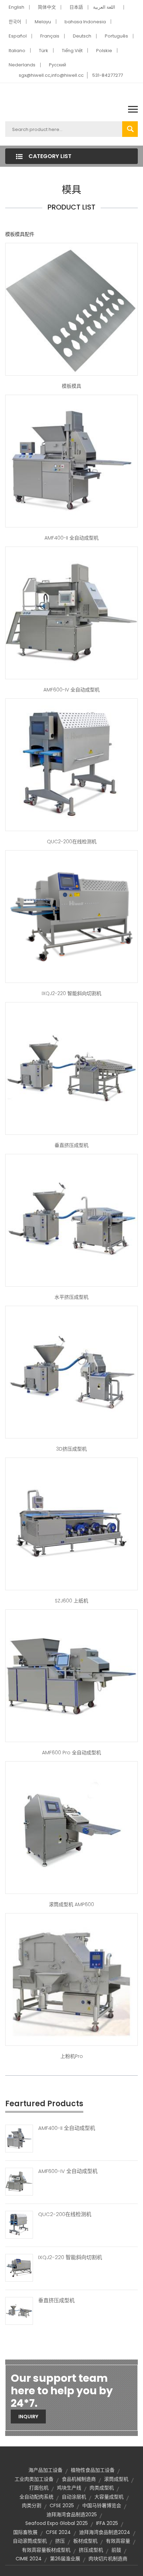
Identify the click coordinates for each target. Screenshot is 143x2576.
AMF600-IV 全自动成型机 (71, 690)
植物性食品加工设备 (93, 2470)
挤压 (60, 2541)
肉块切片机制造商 (108, 2559)
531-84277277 (108, 75)
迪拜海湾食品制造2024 (105, 2532)
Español (18, 36)
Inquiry (28, 2417)
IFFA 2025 (107, 2523)
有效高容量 (118, 2541)
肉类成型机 (102, 2488)
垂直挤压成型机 (71, 1145)
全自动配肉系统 (36, 2497)
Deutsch (82, 36)
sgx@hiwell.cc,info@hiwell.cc (51, 75)
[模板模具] (71, 309)
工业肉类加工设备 (34, 2479)
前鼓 (116, 2550)
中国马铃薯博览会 (102, 2505)
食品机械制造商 (79, 2479)
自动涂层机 (74, 2497)
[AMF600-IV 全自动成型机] (19, 2181)
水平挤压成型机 (71, 1297)
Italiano (17, 51)
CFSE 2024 (58, 2532)
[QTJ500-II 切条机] (71, 764)
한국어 (15, 22)
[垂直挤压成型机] (19, 2311)
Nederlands (22, 65)
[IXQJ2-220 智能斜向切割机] (19, 2267)
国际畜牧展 (25, 2532)
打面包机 (39, 2488)
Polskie (104, 51)
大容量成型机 (109, 2497)
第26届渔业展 (65, 2559)
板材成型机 (85, 2541)
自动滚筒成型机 (30, 2541)
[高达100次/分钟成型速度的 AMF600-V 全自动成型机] (71, 461)
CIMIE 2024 (29, 2559)
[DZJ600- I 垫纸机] (71, 1524)
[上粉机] (71, 1979)
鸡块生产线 (69, 2488)
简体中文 (47, 7)
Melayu (43, 22)
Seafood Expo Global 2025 (57, 2523)
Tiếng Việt (72, 51)
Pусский (57, 65)
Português (116, 36)
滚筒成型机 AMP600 (71, 1904)
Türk (44, 51)
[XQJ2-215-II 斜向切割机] (71, 916)
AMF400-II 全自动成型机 (71, 538)
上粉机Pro (72, 2056)
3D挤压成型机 (71, 1449)
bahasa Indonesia (85, 22)
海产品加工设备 (45, 2470)
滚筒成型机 (116, 2479)
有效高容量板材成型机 (46, 2550)
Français (50, 36)
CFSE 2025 (62, 2505)
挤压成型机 (91, 2550)
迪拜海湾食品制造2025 (72, 2515)
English (16, 7)
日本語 (76, 7)
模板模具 (71, 386)
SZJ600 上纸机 (71, 1601)
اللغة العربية (104, 7)
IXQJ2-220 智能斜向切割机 (71, 993)
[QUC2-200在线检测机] (19, 2224)
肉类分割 (32, 2505)
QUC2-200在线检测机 (72, 842)
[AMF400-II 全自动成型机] (19, 2138)
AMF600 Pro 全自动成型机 (71, 1753)
